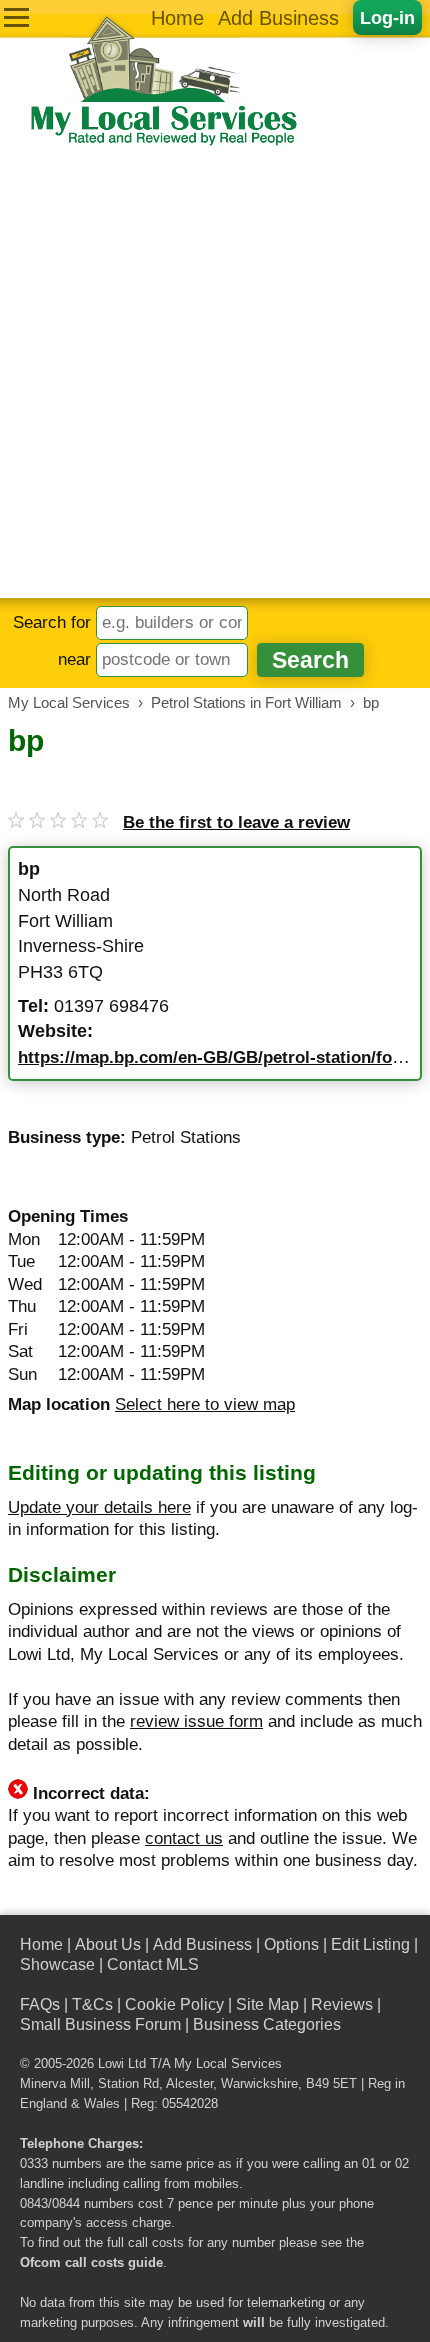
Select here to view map (205, 1404)
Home (177, 18)
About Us (108, 1944)
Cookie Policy (174, 2004)
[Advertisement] (215, 373)
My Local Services (228, 2064)
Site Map (267, 2004)
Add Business (278, 18)
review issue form (196, 1721)
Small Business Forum (100, 2024)
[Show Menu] (16, 17)
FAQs (40, 2004)
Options (291, 1944)
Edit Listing (370, 1944)
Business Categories (267, 2024)
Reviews (342, 2004)
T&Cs (92, 2004)
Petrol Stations (186, 1137)
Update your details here (99, 1507)
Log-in (387, 17)
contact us (184, 1838)
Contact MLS (153, 1964)
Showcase (57, 1964)
